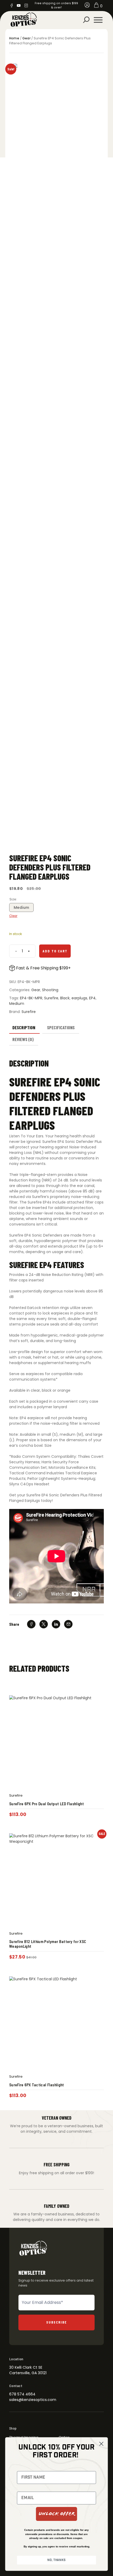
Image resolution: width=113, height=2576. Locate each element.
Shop (13, 2428)
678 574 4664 (22, 2394)
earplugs (79, 998)
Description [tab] (24, 1027)
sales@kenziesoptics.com (33, 2400)
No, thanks (56, 2560)
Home (14, 38)
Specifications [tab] (61, 1027)
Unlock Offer (57, 2514)
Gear (26, 38)
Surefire (51, 998)
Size (13, 899)
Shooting (50, 990)
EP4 (92, 998)
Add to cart (55, 951)
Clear (13, 916)
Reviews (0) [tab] (23, 1039)
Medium (21, 907)
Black (65, 998)
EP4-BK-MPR (31, 998)
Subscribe (57, 2322)
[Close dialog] (101, 2444)
